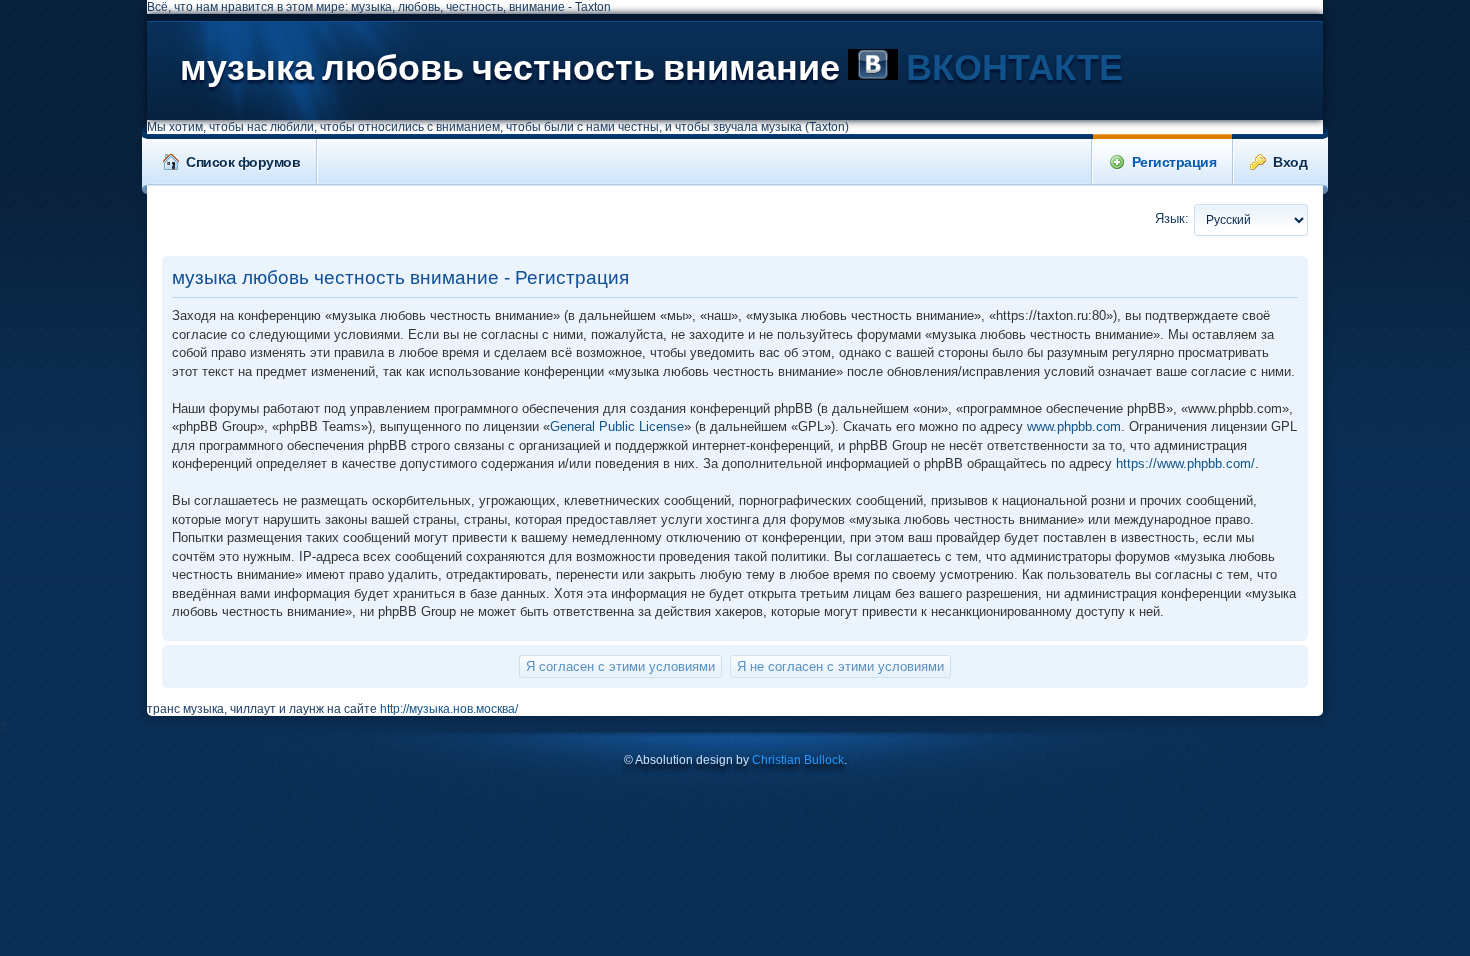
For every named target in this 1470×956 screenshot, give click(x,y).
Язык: (1172, 218)
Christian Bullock (798, 760)
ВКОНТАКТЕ (1010, 68)
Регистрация (1174, 162)
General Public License (617, 426)
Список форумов (243, 162)
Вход (1290, 162)
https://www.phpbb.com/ (1185, 463)
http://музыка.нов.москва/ (449, 709)
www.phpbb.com (1074, 426)
